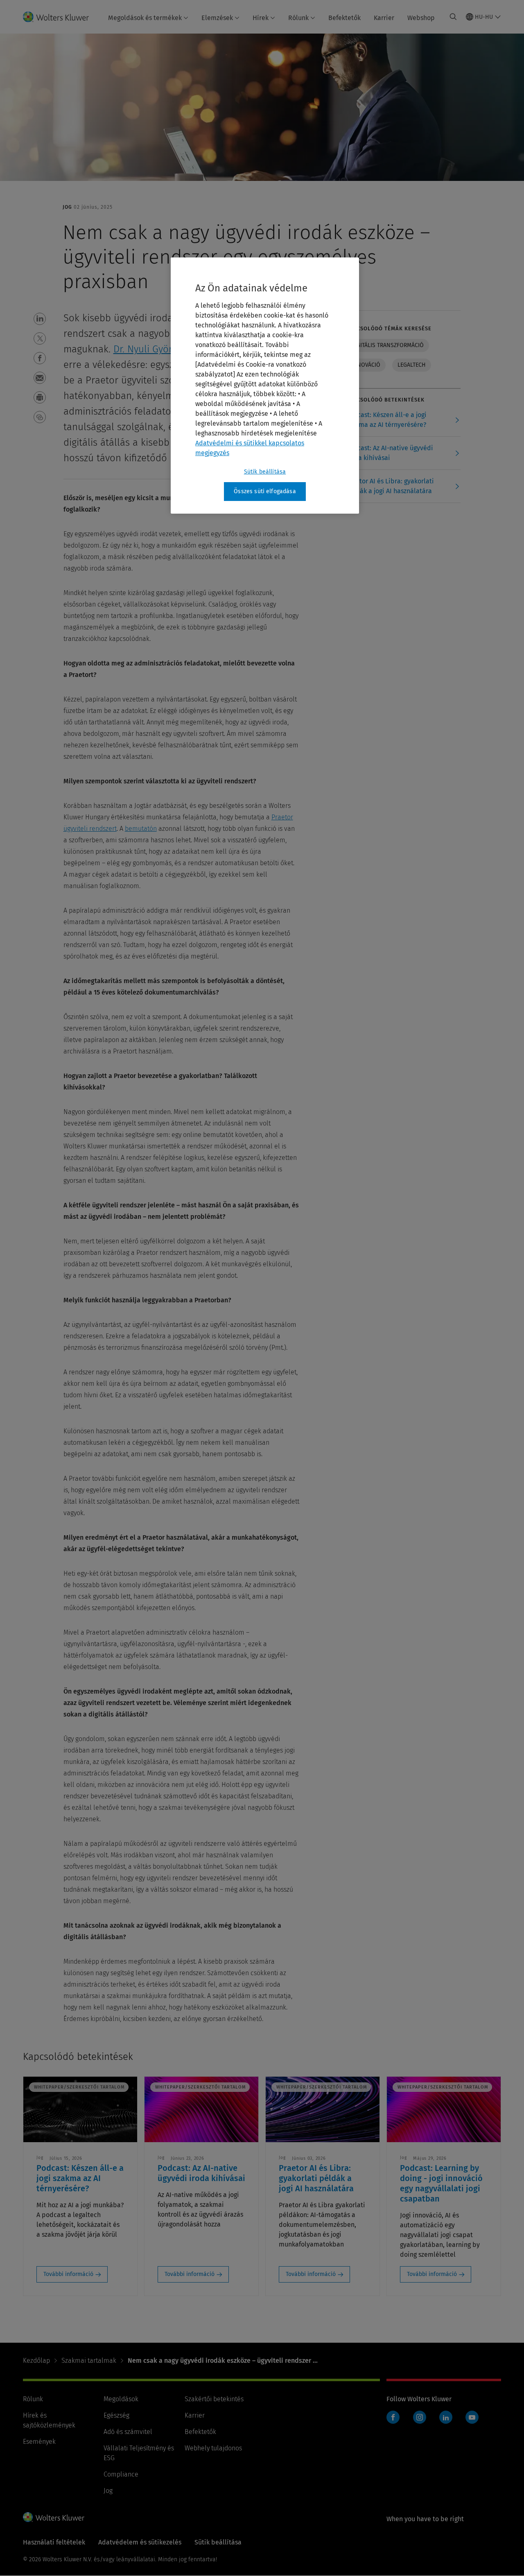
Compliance (121, 2474)
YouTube (472, 2417)
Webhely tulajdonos (213, 2448)
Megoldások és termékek (145, 18)
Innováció (366, 365)
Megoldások (121, 2399)
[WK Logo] (54, 2517)
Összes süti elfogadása (265, 491)
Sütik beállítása (265, 472)
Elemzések (217, 18)
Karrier (384, 18)
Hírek (261, 18)
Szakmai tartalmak (89, 2361)
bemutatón (141, 829)
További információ (68, 2274)
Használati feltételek (54, 2542)
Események (39, 2442)
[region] (265, 386)
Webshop (421, 18)
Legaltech (412, 365)
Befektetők (344, 18)
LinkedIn (446, 2417)
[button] (40, 319)
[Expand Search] (453, 17)
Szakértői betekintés (214, 2399)
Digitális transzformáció (387, 345)
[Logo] (61, 17)
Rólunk (298, 18)
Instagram (420, 2417)
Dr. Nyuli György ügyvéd (164, 349)
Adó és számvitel (128, 2432)
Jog (108, 2491)
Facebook (393, 2417)
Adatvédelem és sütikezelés (140, 2542)
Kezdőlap (36, 2361)
